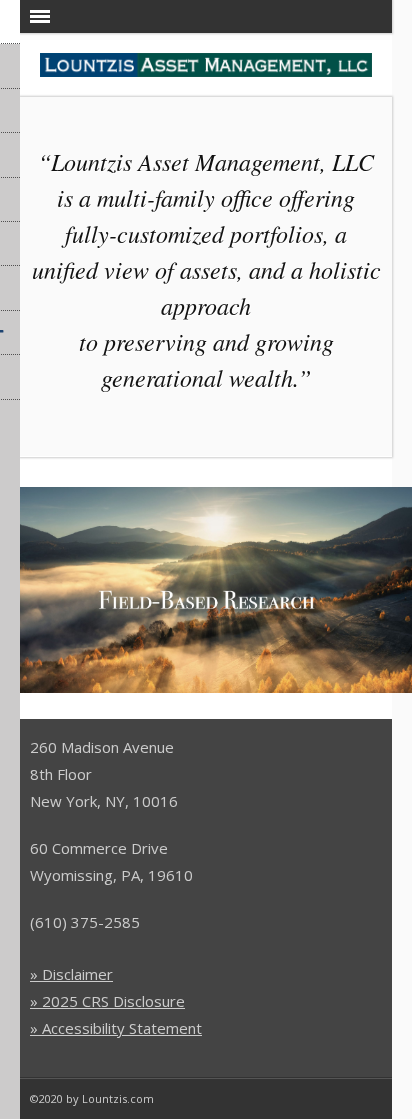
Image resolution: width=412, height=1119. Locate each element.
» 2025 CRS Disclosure (107, 1001)
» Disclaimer (71, 974)
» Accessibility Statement (116, 1028)
